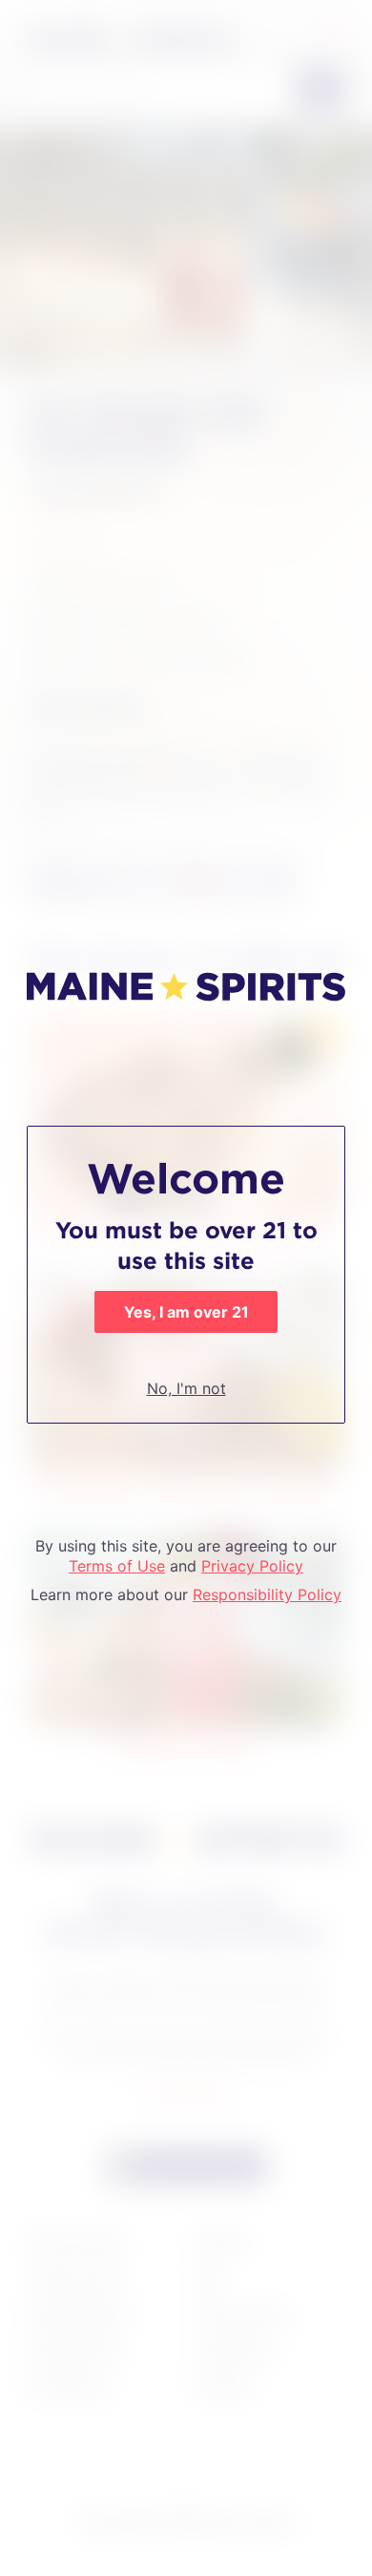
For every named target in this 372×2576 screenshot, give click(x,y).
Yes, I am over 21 (186, 1312)
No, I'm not (186, 1388)
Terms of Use (117, 1566)
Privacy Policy (252, 1566)
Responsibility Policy (267, 1594)
